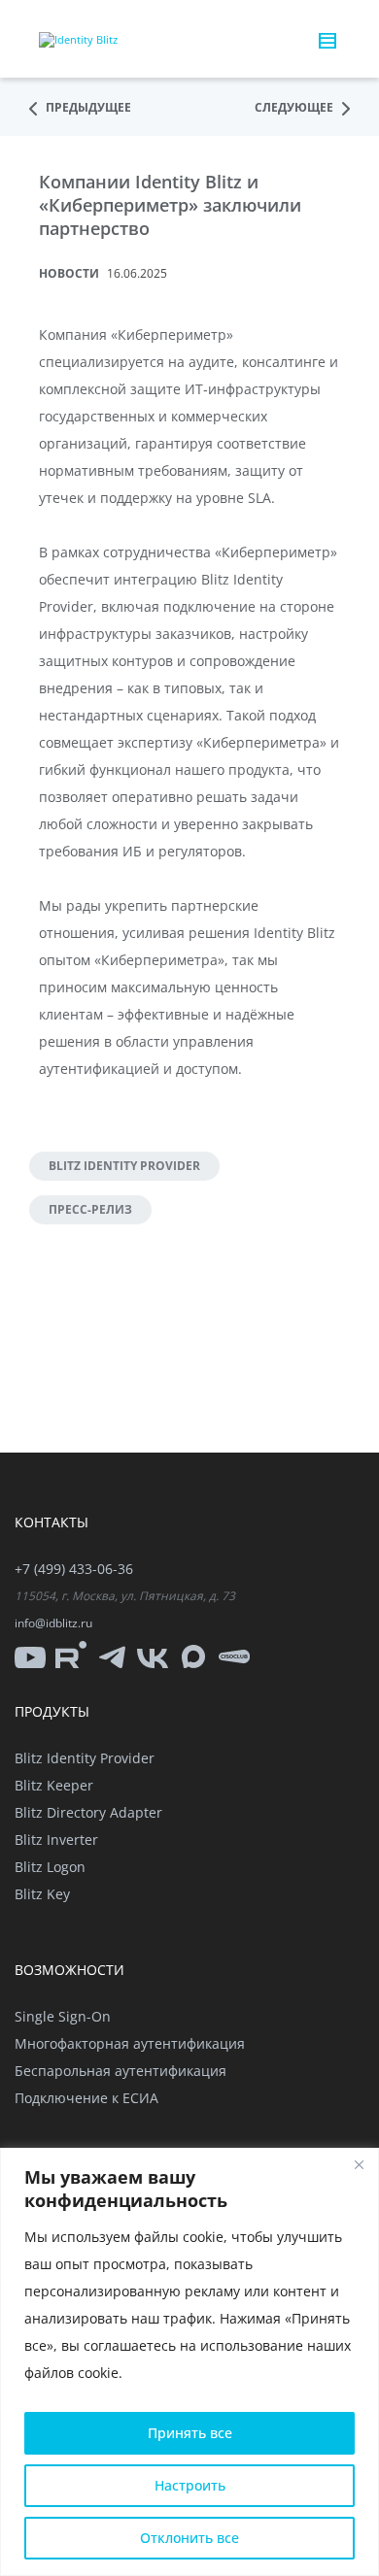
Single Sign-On (63, 2016)
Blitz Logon (50, 1867)
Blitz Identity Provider (124, 1166)
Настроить (190, 2485)
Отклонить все (189, 2538)
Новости (69, 273)
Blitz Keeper (54, 1785)
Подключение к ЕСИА (86, 2098)
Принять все (190, 2433)
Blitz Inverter (56, 1840)
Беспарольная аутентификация (121, 2071)
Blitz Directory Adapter (88, 1812)
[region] (189, 2362)
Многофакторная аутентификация (130, 2043)
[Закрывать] (359, 2164)
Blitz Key (42, 1894)
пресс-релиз (90, 1209)
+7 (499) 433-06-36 (74, 1569)
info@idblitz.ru (53, 1623)
